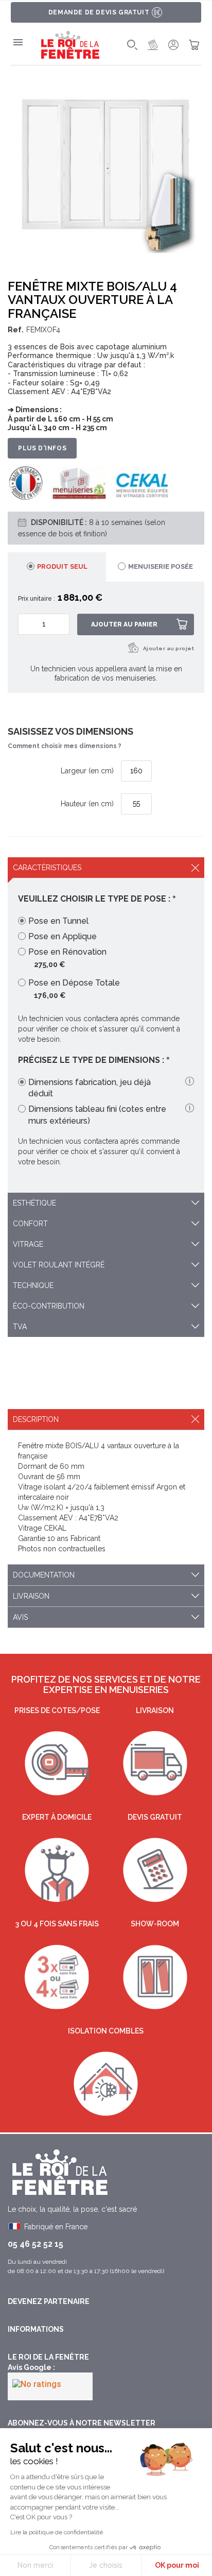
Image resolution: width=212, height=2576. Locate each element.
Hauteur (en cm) (87, 803)
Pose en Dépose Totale (74, 983)
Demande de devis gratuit (99, 12)
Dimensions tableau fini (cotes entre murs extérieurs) (97, 1115)
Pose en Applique (63, 936)
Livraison (31, 1596)
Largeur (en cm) (87, 771)
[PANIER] (194, 45)
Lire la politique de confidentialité (57, 2532)
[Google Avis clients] (50, 2386)
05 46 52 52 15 (36, 2244)
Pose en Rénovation (67, 952)
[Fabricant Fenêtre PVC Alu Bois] (70, 45)
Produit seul (62, 566)
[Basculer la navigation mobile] (18, 42)
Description (36, 1419)
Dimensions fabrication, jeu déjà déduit (90, 1088)
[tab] (57, 567)
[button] (182, 1082)
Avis (20, 1617)
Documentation (44, 1575)
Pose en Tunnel (58, 921)
